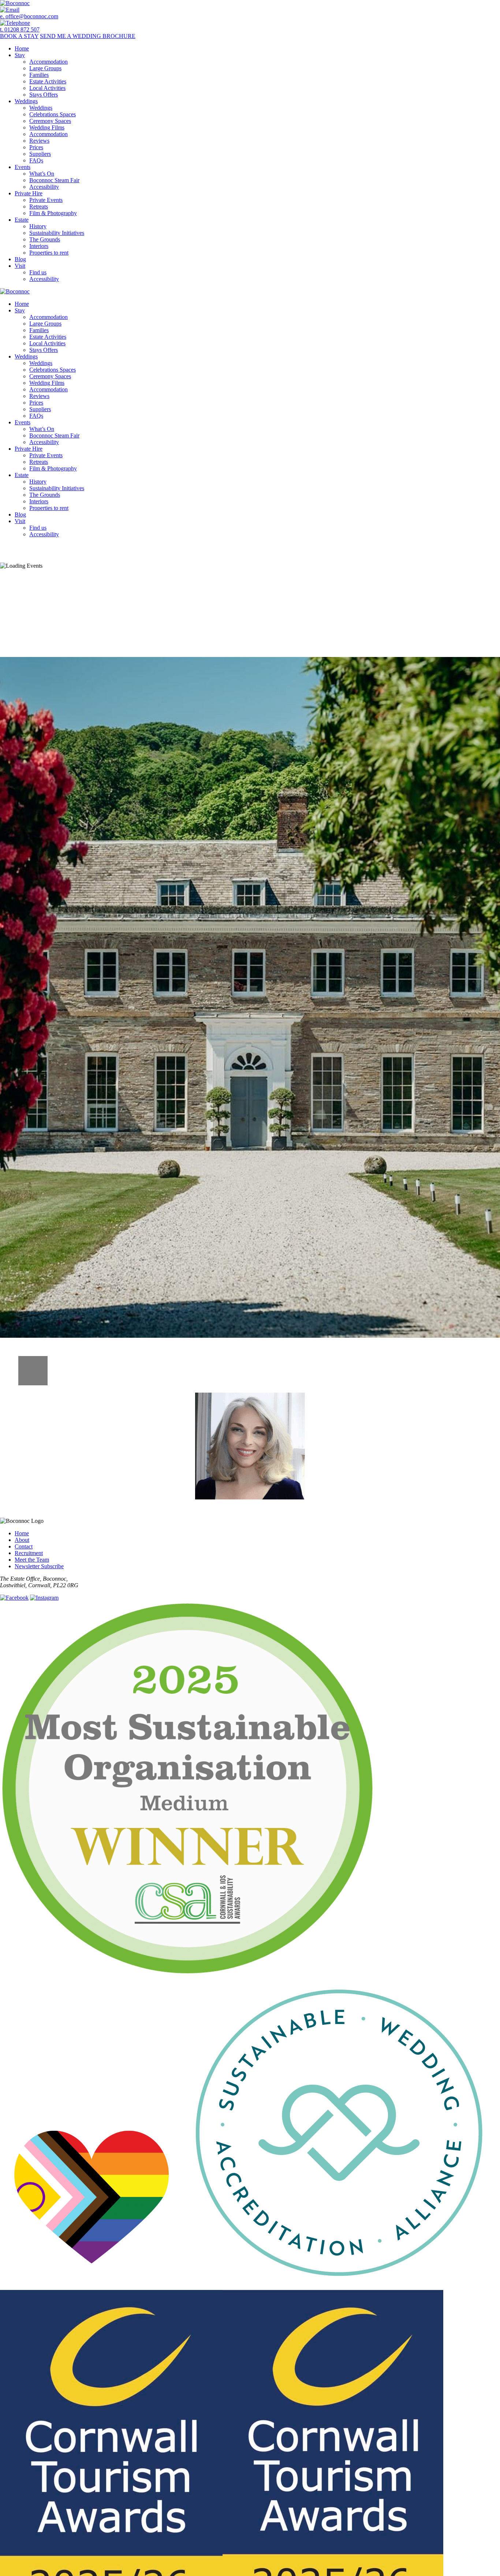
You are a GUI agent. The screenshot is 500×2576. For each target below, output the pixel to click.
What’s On (42, 174)
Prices (36, 147)
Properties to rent (49, 253)
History (38, 226)
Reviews (39, 141)
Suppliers (40, 154)
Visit (20, 266)
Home (22, 48)
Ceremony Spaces (50, 121)
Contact (24, 1546)
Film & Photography (53, 213)
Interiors (39, 246)
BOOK (19, 36)
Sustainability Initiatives (57, 233)
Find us (38, 272)
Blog (20, 259)
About (22, 1540)
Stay (20, 55)
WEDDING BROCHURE (88, 36)
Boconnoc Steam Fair (54, 180)
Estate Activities (48, 81)
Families (39, 75)
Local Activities (47, 88)
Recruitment (29, 1553)
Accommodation (48, 62)
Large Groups (45, 68)
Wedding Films (47, 127)
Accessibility (44, 187)
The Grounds (45, 239)
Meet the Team (32, 1560)
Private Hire (29, 193)
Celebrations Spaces (53, 114)
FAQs (36, 160)
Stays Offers (44, 95)
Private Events (46, 200)
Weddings (26, 101)
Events (23, 167)
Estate (22, 220)
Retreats (39, 206)
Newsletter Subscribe (39, 1566)
